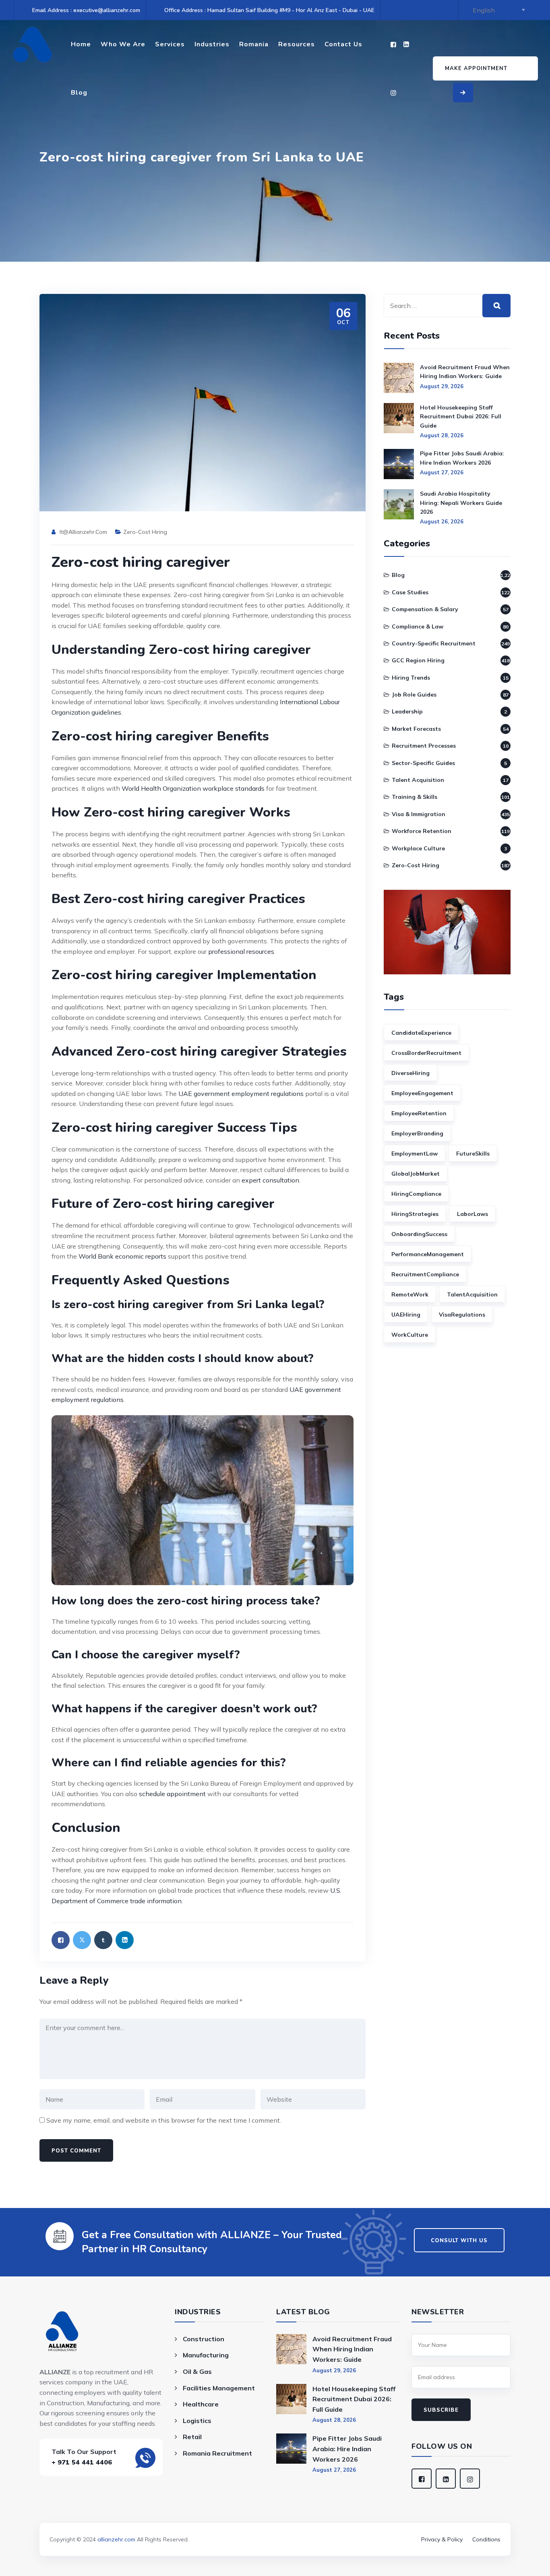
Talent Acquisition (418, 780)
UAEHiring (406, 1315)
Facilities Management (219, 2388)
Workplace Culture (418, 848)
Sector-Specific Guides (423, 763)
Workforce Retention (422, 831)
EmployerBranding (417, 1133)
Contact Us (343, 44)
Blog (79, 93)
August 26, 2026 (442, 521)
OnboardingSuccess (419, 1234)
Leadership (407, 711)
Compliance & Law (418, 626)
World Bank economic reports (122, 1256)
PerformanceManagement (428, 1254)
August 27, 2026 (442, 472)
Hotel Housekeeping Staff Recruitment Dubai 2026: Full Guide (461, 417)
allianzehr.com (116, 2539)
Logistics (197, 2421)
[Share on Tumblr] (103, 1940)
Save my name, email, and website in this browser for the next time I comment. (164, 2120)
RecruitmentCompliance (425, 1274)
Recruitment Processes (424, 746)
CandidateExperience (421, 1033)
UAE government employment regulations (241, 1094)
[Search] (496, 306)
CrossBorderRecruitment (426, 1053)
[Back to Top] (275, 2528)
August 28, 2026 (442, 435)
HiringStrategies (415, 1214)
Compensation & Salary (425, 609)
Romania (254, 44)
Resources (297, 44)
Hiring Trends (411, 678)
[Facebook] (393, 44)
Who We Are (123, 44)
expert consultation (270, 1180)
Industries (212, 44)
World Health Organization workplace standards (193, 788)
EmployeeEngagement (422, 1093)
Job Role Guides (414, 695)
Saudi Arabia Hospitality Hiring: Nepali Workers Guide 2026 (461, 503)
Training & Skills (415, 797)
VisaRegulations (462, 1315)
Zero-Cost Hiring (145, 532)
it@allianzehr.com (83, 532)
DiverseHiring (410, 1073)
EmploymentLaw (415, 1154)
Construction (204, 2339)
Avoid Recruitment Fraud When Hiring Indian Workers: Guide (465, 372)
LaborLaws (472, 1214)
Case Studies (410, 592)
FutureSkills (473, 1154)
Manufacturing (206, 2355)
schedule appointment (172, 1794)
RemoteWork (410, 1294)
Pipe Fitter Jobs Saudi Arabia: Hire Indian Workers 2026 (462, 458)
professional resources (241, 951)
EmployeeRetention (419, 1113)
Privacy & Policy (442, 2539)
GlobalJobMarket (416, 1174)
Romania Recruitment (217, 2453)
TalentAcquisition (472, 1294)
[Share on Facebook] (61, 1940)
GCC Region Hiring (418, 660)
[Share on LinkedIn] (125, 1940)
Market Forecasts (416, 729)
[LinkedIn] (406, 44)
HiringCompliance (416, 1194)
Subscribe (441, 2410)
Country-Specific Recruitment (434, 643)
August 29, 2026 (442, 386)
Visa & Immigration (419, 814)
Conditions (486, 2539)
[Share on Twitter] (82, 1940)
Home (81, 44)
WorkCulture (410, 1335)
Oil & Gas (197, 2371)
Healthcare (201, 2404)
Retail (192, 2437)
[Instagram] (393, 93)
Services (170, 44)
